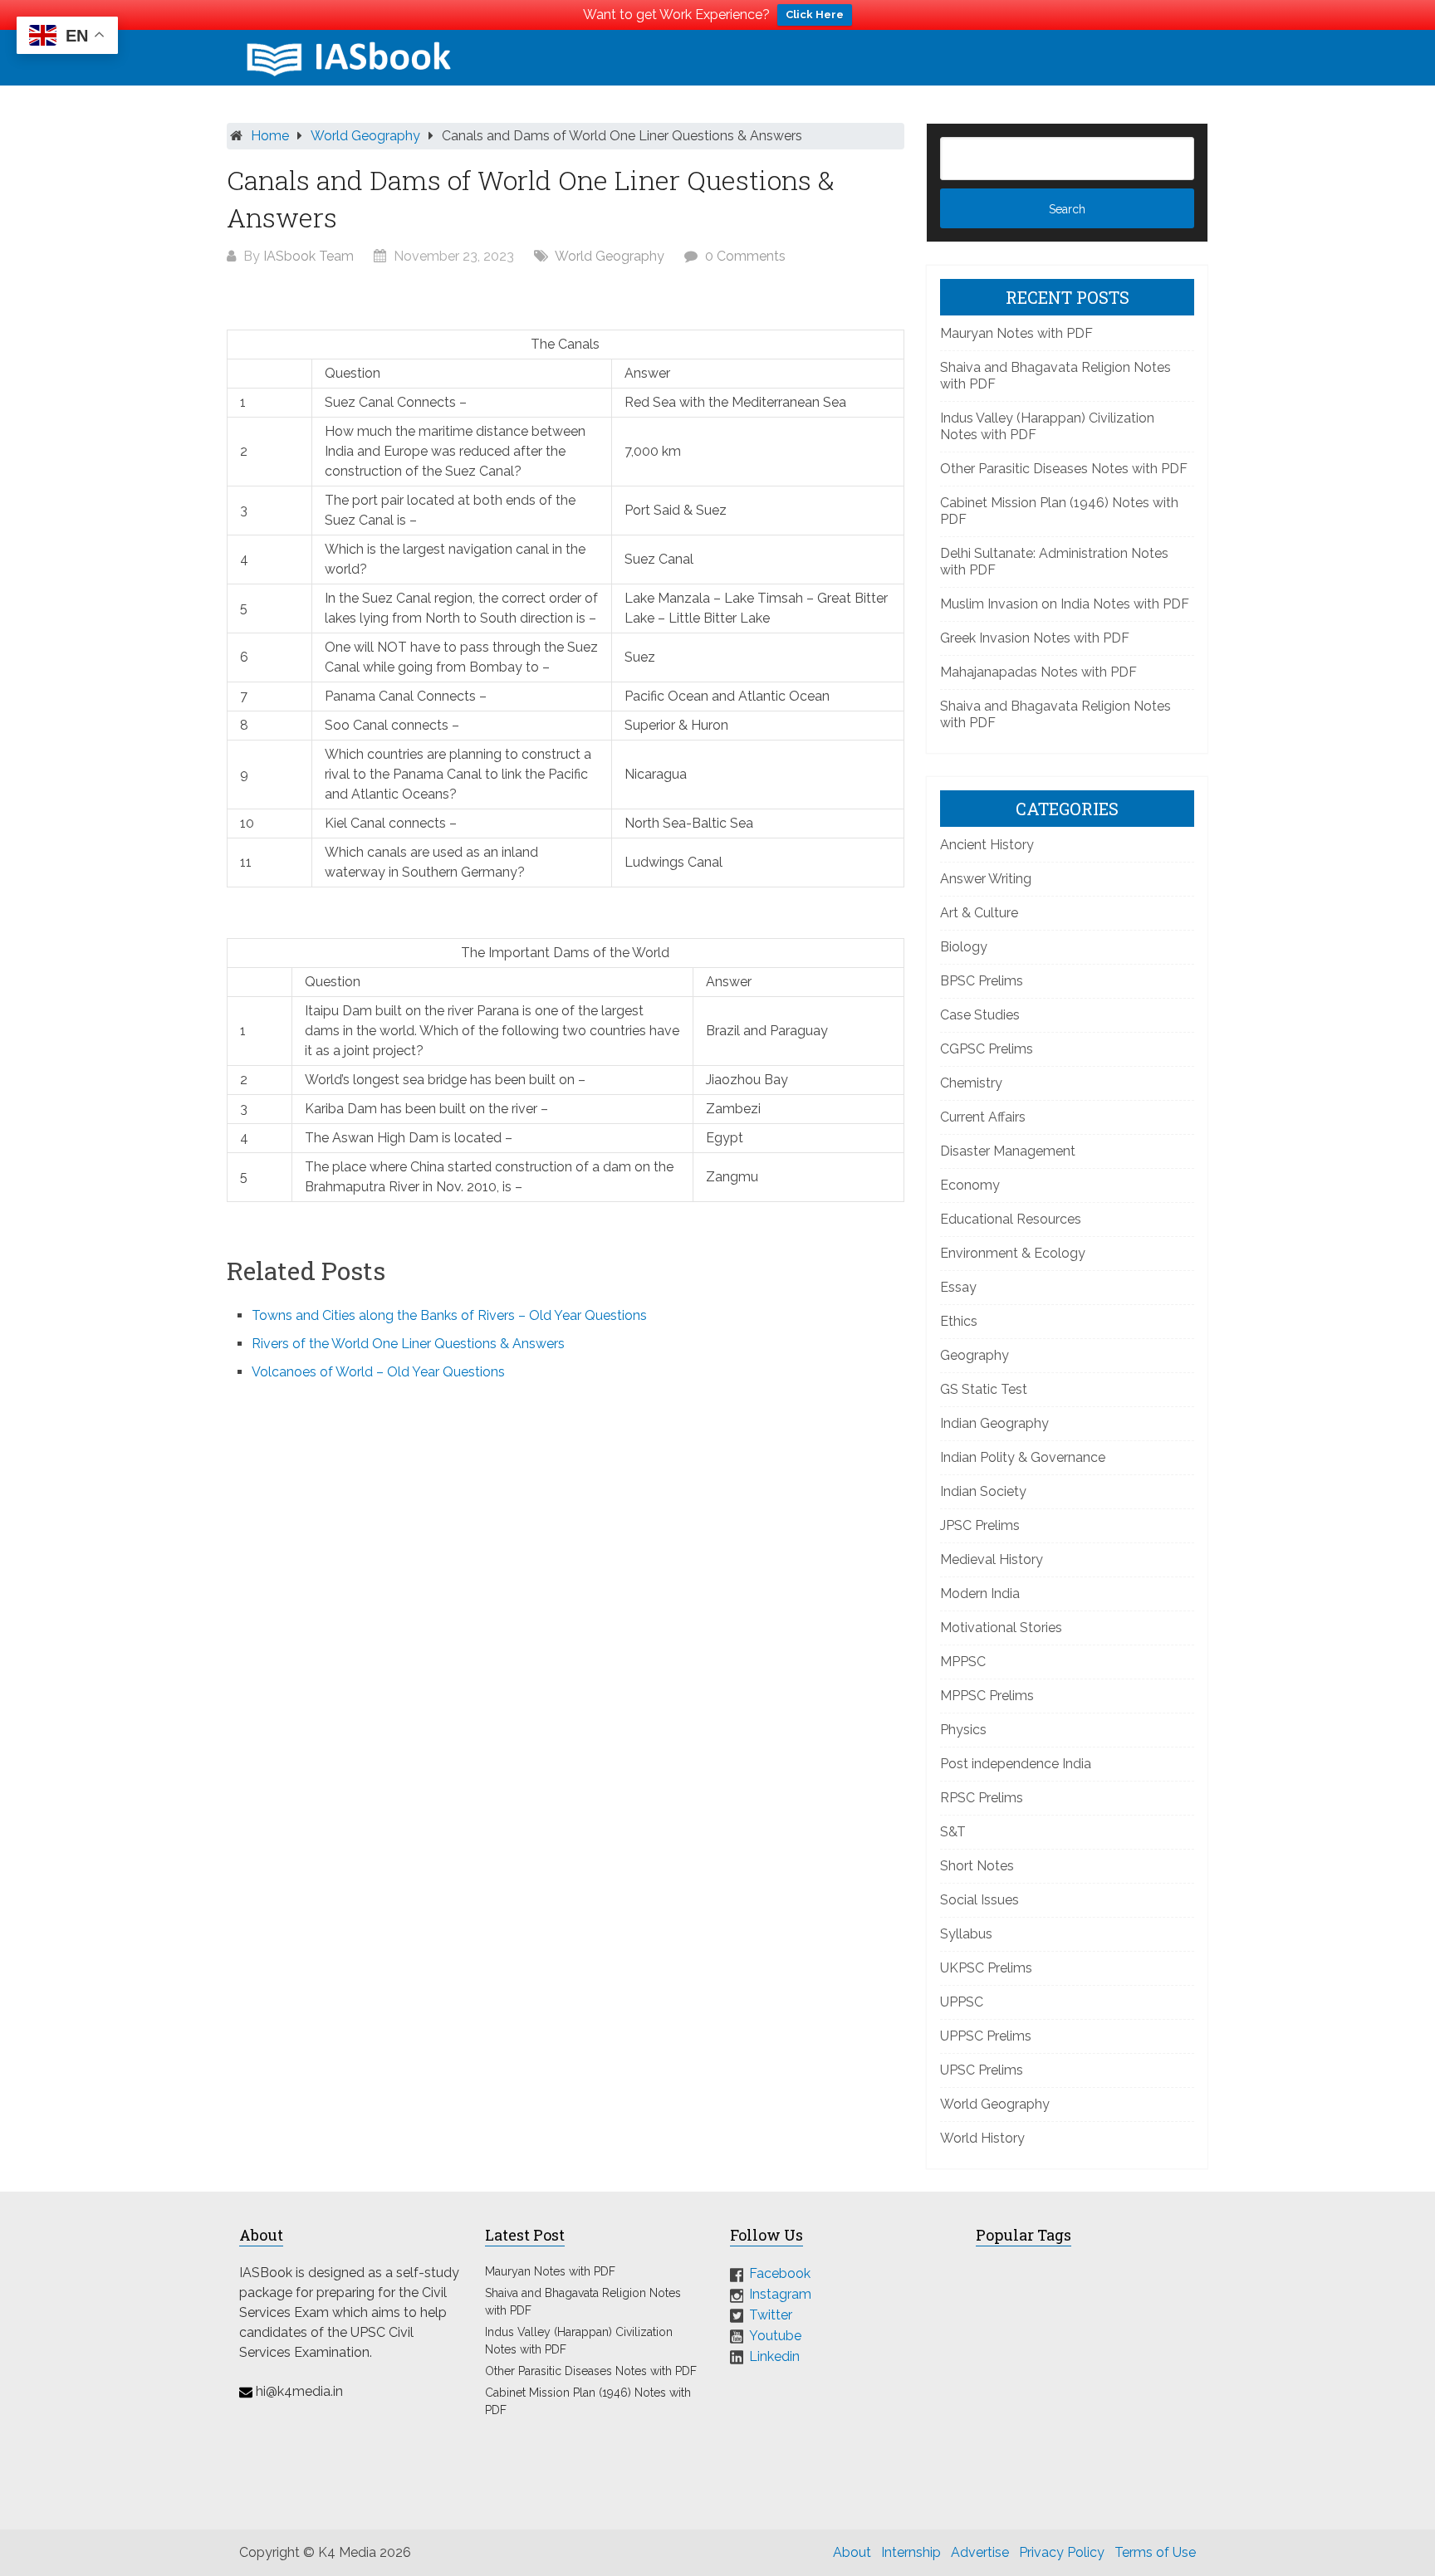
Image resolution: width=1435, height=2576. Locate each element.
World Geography (365, 136)
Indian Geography (994, 1423)
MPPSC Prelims (987, 1696)
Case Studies (980, 1015)
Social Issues (980, 1900)
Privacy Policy (1062, 2552)
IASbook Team (309, 256)
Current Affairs (983, 1117)
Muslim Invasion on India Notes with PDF (1065, 604)
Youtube (775, 2336)
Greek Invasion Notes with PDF (1035, 638)
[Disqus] (566, 1618)
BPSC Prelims (982, 981)
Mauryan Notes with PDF (1016, 333)
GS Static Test (984, 1389)
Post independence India (1016, 1764)
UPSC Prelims (982, 2070)
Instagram (780, 2294)
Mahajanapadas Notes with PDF (1038, 672)
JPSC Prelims (980, 1525)
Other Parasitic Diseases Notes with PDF (1064, 469)
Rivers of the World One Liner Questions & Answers (408, 1344)
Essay (958, 1287)
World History (982, 2138)
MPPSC (963, 1662)
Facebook (780, 2273)
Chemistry (971, 1083)
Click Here (815, 15)
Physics (963, 1730)
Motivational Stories (1001, 1628)
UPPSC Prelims (986, 2036)
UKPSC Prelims (986, 1968)
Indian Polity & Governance (1023, 1457)
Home (270, 136)
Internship (911, 2552)
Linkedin (774, 2356)
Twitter (771, 2315)
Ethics (959, 1321)
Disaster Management (1008, 1151)
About (852, 2552)
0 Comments (745, 256)
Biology (964, 947)
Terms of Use (1155, 2552)
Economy (970, 1185)
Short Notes (977, 1866)
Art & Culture (979, 913)
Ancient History (987, 845)
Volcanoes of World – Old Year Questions (378, 1372)
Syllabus (966, 1934)
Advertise (980, 2552)
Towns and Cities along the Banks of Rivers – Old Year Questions (449, 1315)
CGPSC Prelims (987, 1049)
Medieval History (992, 1559)
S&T (953, 1832)
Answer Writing (986, 879)
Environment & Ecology (1013, 1253)
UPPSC (962, 2002)
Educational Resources (1011, 1219)
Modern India (980, 1594)
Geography (975, 1355)
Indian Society (983, 1491)
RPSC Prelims (982, 1798)
